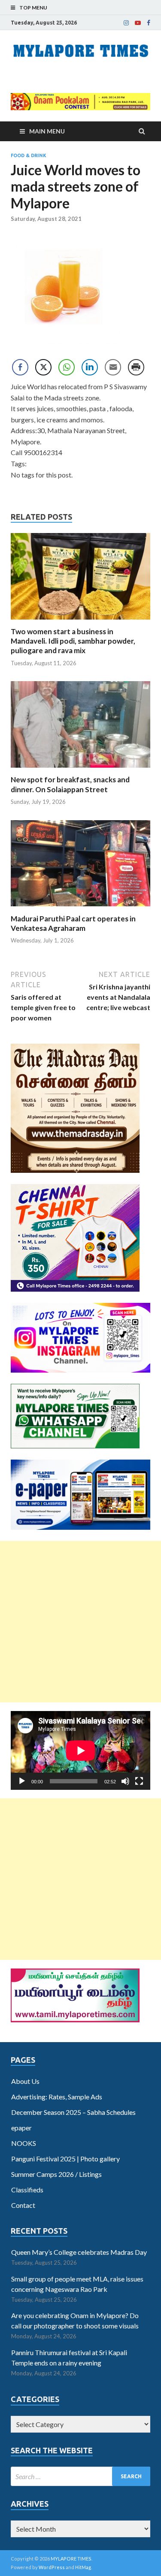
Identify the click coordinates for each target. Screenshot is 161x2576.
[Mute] (125, 1781)
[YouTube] (138, 23)
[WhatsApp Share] (67, 367)
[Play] (22, 1781)
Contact (23, 2205)
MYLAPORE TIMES (71, 2559)
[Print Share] (136, 367)
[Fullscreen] (139, 1781)
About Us (25, 2081)
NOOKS (24, 2143)
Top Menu (33, 8)
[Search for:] (80, 2476)
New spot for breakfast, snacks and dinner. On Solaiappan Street (70, 784)
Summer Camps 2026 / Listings (56, 2174)
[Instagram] (126, 23)
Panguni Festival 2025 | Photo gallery (65, 2159)
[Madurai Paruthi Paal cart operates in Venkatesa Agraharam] (80, 909)
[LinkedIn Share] (90, 367)
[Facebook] (149, 23)
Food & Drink (29, 155)
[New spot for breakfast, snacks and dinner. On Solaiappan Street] (80, 770)
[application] (80, 1750)
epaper (21, 2128)
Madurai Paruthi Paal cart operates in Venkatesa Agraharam (73, 923)
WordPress (52, 2567)
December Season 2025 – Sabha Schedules (73, 2112)
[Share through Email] (113, 367)
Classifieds (27, 2190)
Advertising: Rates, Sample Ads (57, 2097)
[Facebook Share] (20, 367)
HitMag (83, 2567)
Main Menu (47, 131)
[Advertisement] (80, 1622)
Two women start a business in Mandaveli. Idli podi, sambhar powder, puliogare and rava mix (73, 641)
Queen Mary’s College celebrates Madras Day (79, 2252)
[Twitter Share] (43, 367)
